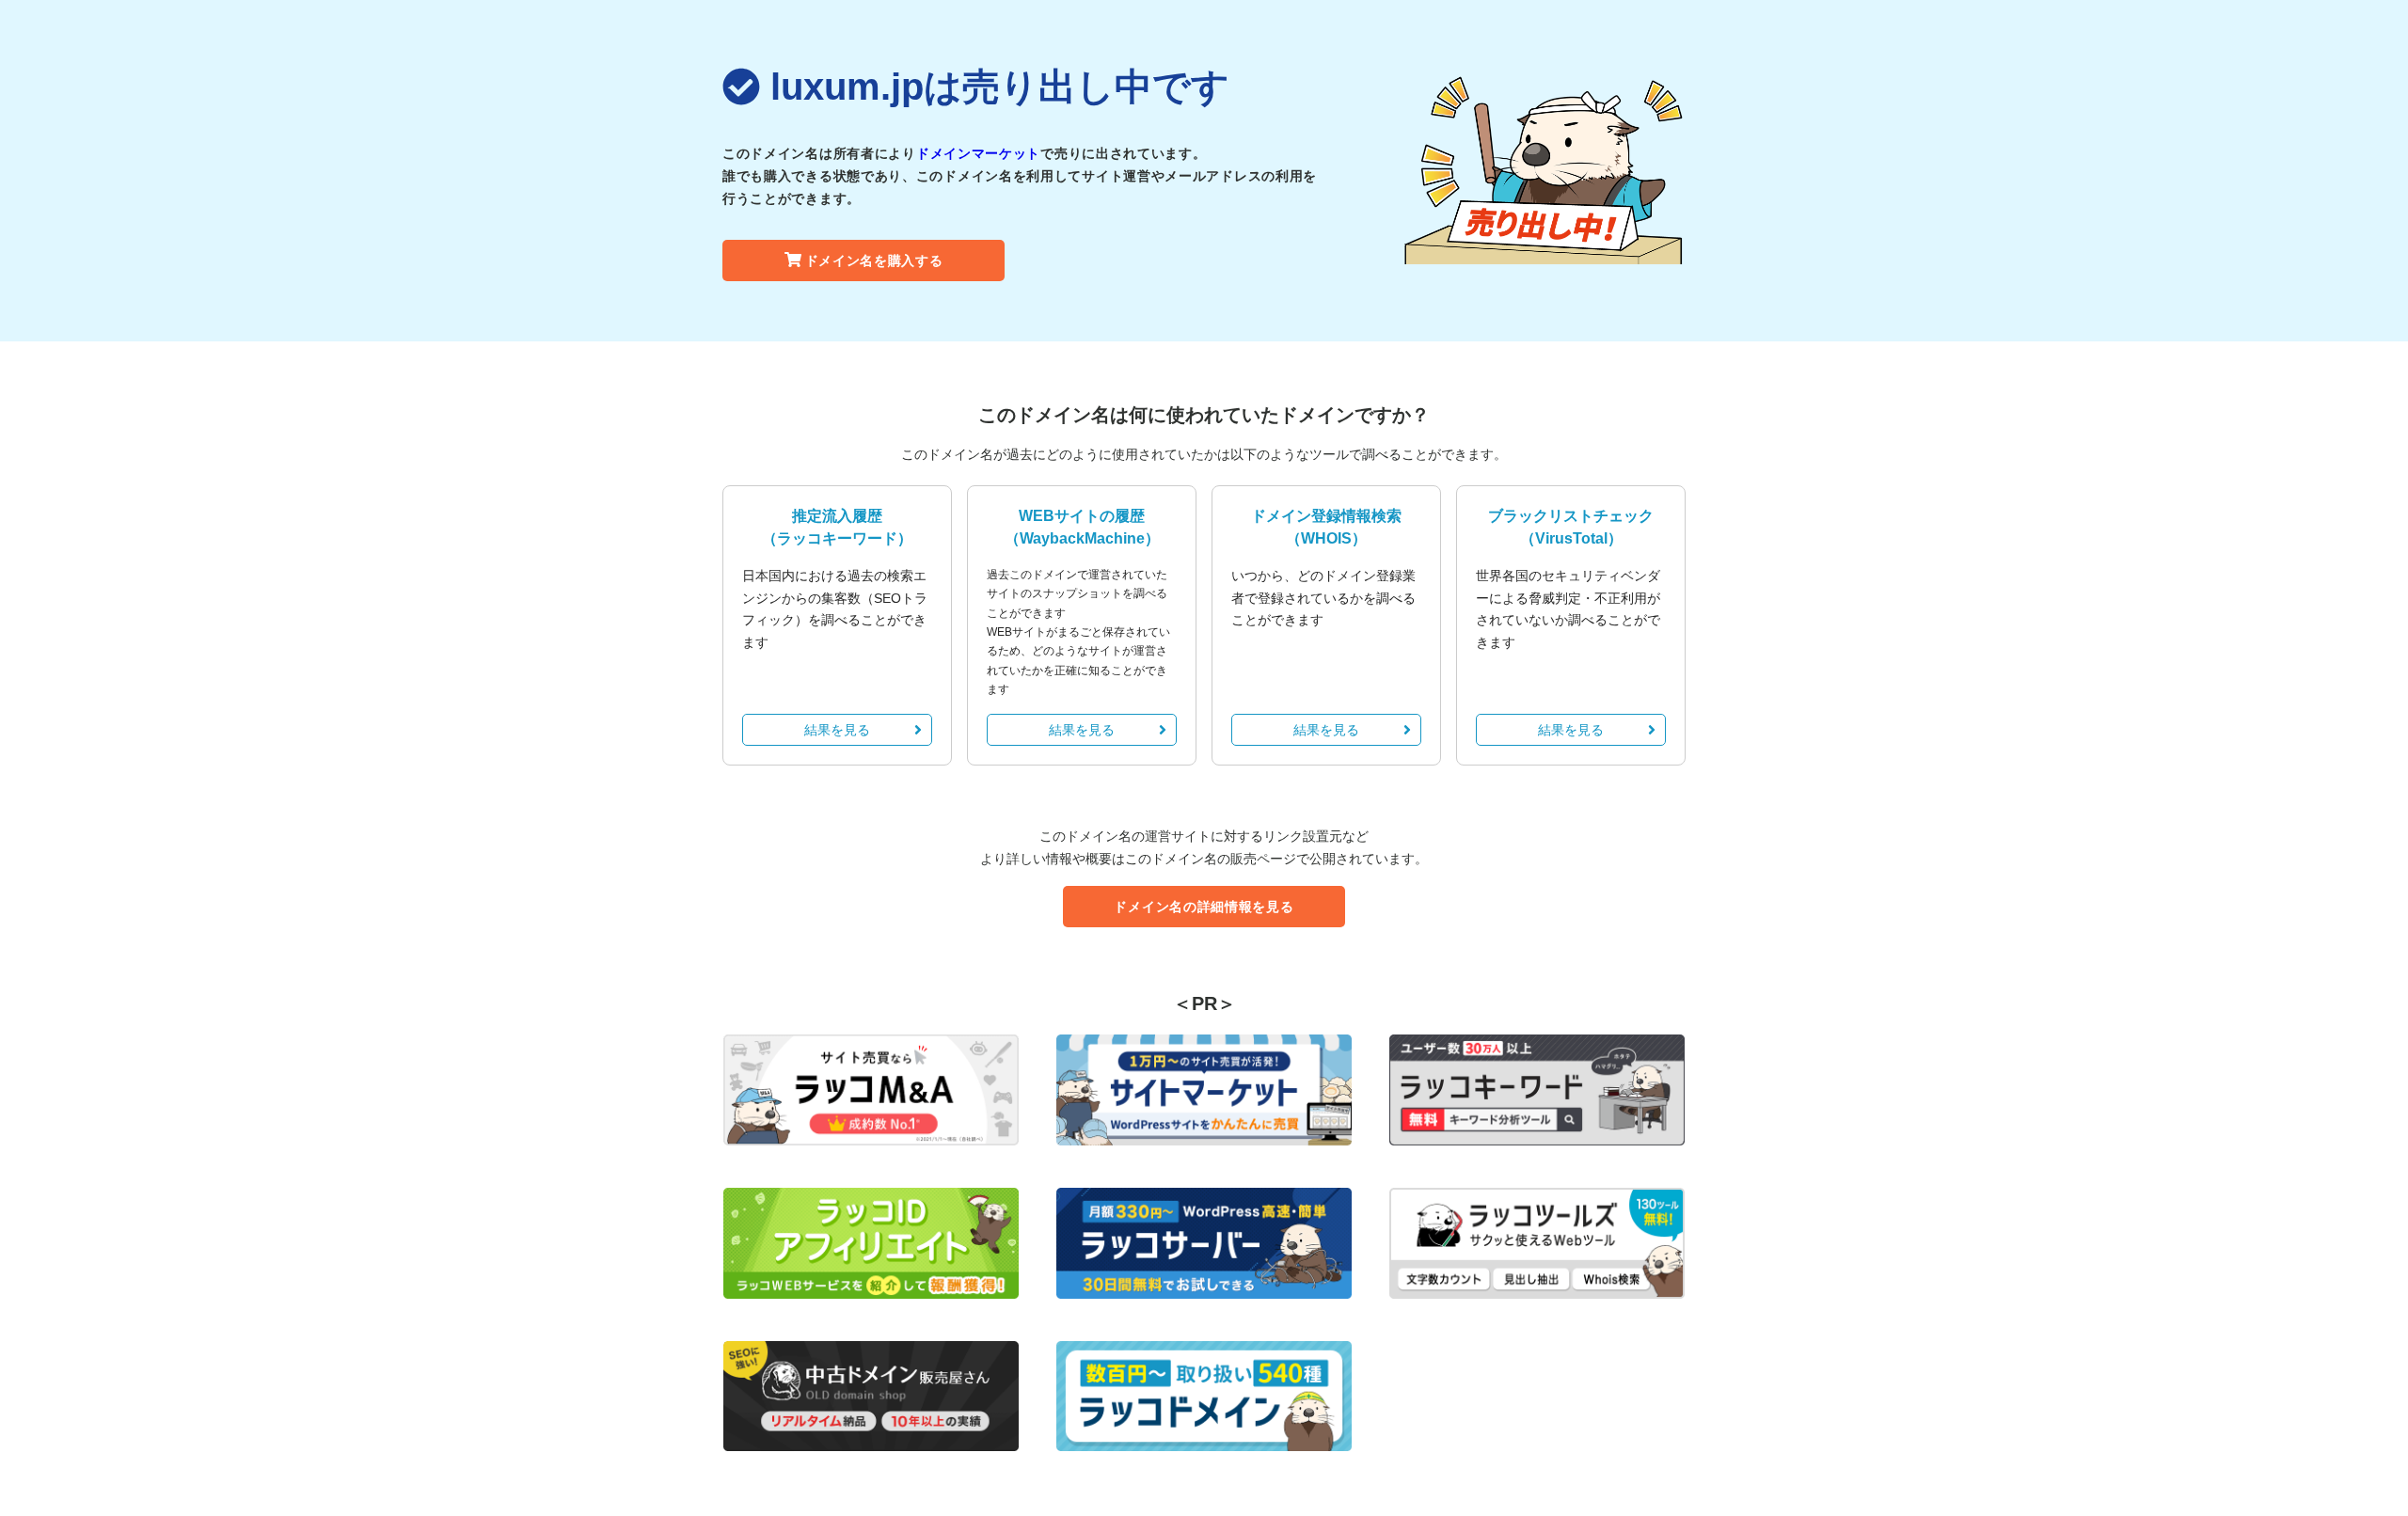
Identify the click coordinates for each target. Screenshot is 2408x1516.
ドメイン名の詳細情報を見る (1204, 907)
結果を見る (837, 730)
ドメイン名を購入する (874, 261)
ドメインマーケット (978, 153)
